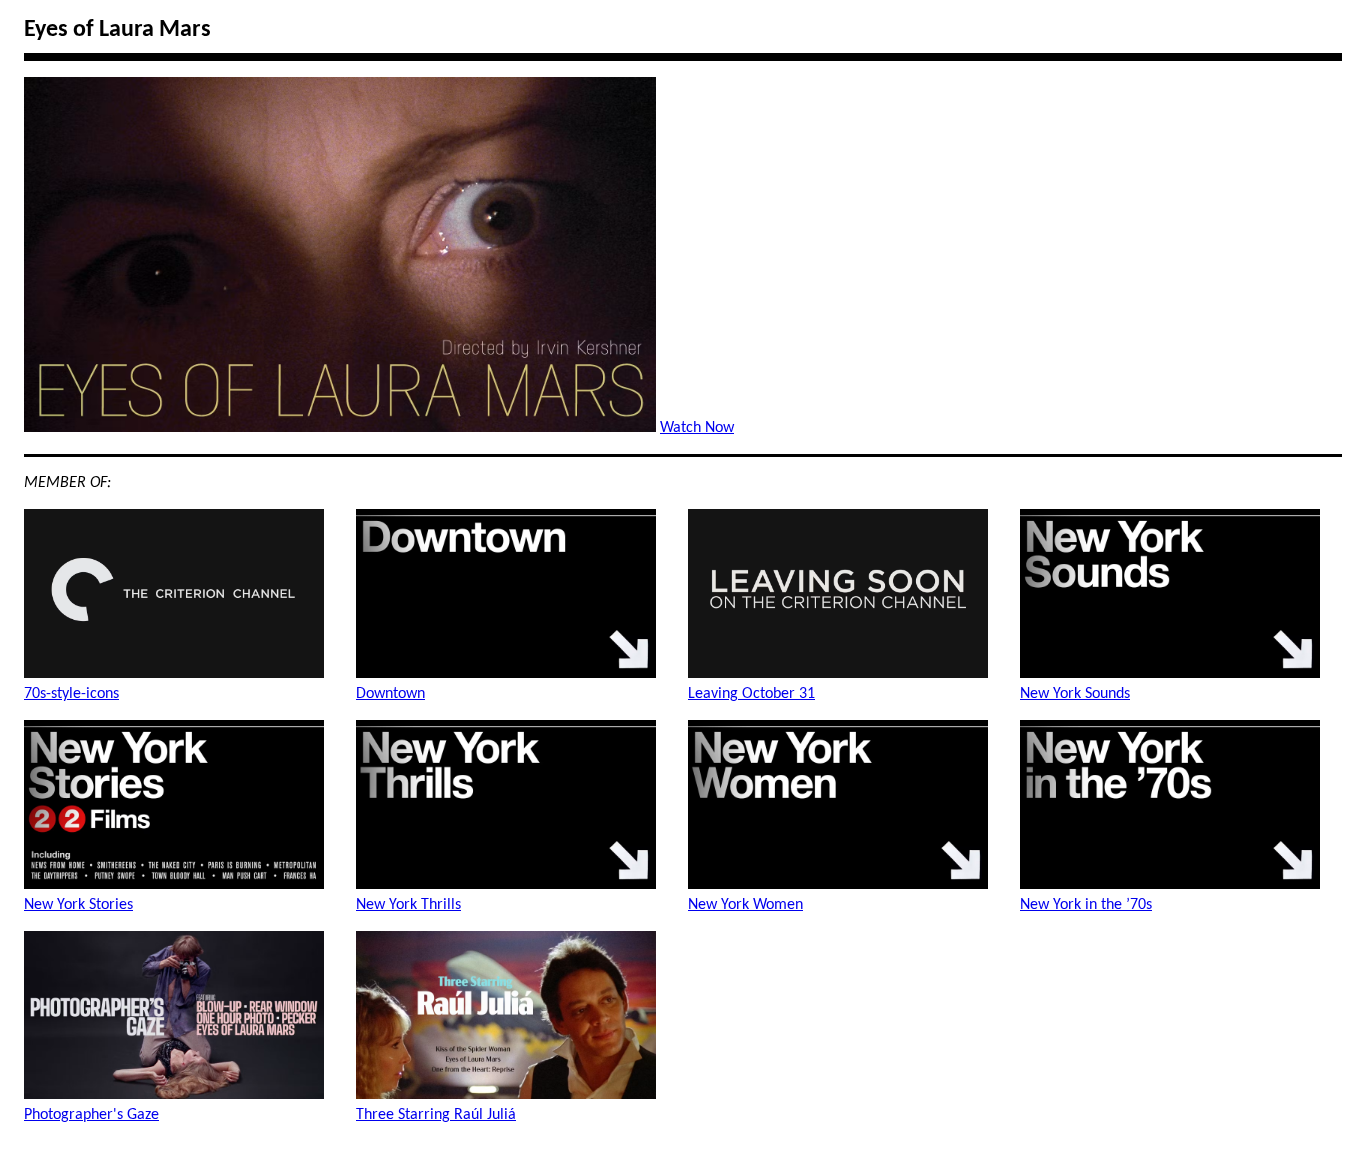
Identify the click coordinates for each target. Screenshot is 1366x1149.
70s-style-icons (71, 694)
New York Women (745, 905)
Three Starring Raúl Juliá (436, 1115)
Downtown (390, 694)
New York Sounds (1075, 694)
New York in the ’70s (1086, 905)
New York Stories (78, 905)
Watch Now (697, 428)
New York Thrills (408, 905)
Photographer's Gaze (91, 1115)
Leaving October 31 (751, 694)
